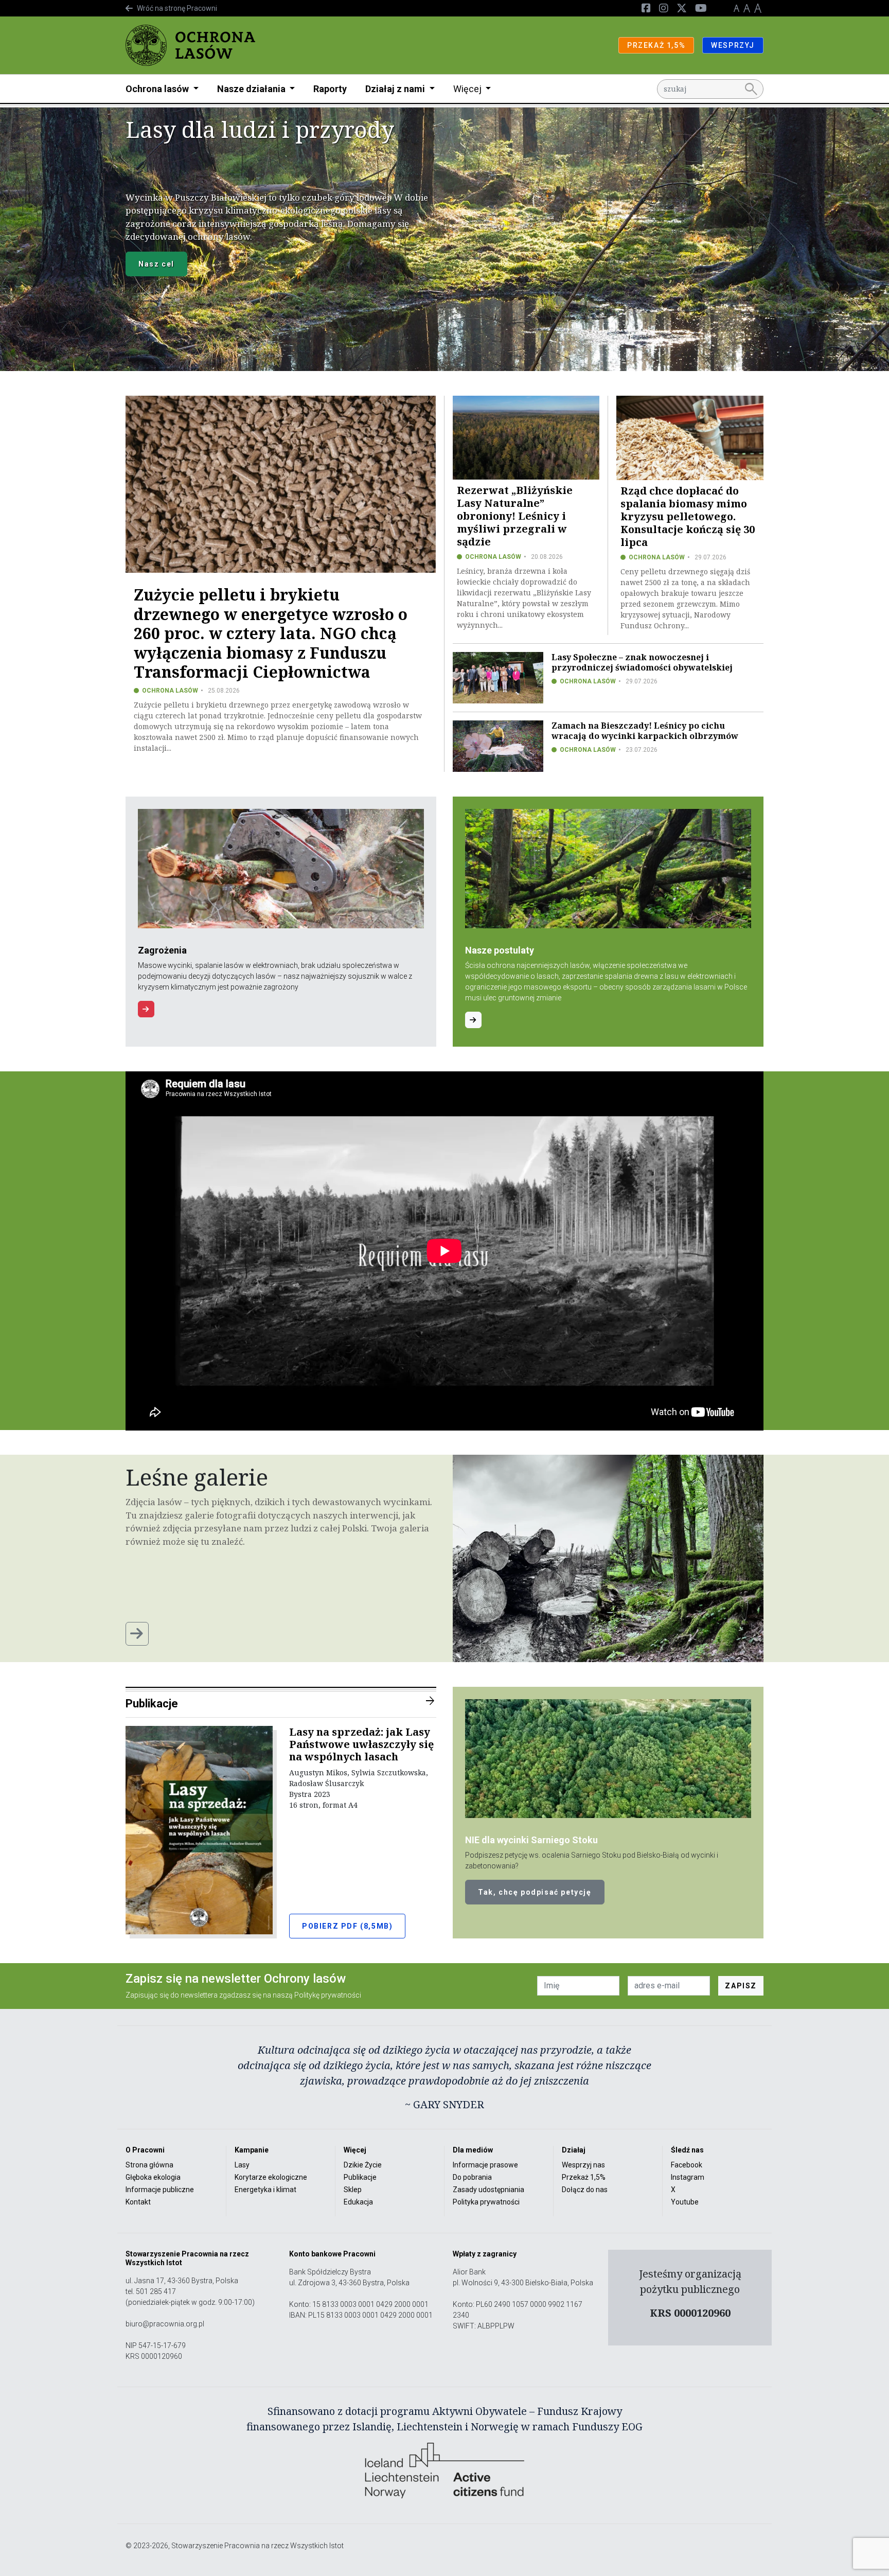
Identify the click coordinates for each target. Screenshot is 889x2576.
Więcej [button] (468, 89)
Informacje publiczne (160, 2190)
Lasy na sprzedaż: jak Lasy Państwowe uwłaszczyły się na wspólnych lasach (361, 1744)
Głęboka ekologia (153, 2177)
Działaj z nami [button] (396, 89)
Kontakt (138, 2202)
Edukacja (358, 2202)
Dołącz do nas (585, 2190)
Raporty (330, 89)
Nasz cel (156, 264)
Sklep (353, 2190)
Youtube (685, 2202)
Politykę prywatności (328, 1995)
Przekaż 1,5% (584, 2177)
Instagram (688, 2177)
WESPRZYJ (733, 45)
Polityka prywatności (486, 2202)
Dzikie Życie (363, 2165)
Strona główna (149, 2165)
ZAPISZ (741, 1986)
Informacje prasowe (485, 2165)
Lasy (242, 2165)
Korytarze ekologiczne (271, 2177)
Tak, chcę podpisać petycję (535, 1892)
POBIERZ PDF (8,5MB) (347, 1926)
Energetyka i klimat (265, 2190)
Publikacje (281, 1702)
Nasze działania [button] (252, 89)
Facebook (687, 2165)
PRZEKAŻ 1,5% (656, 45)
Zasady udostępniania (488, 2190)
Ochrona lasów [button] (158, 89)
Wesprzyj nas (583, 2165)
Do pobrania (472, 2177)
